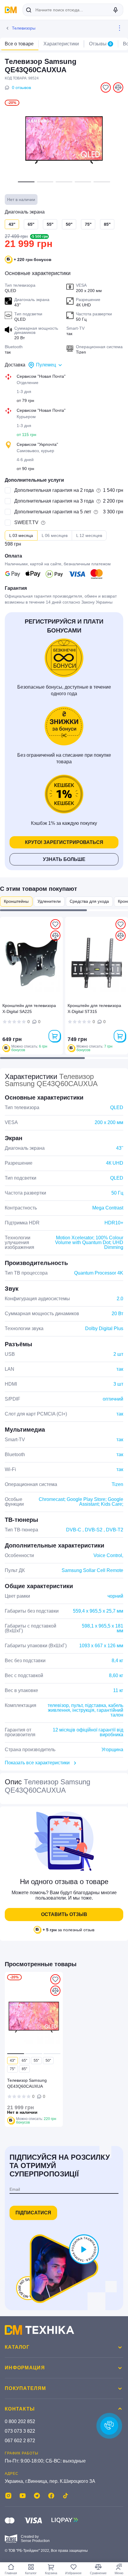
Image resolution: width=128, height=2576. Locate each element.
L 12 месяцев (89, 535)
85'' (107, 224)
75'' (88, 224)
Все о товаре (19, 44)
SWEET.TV (26, 522)
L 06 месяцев (55, 535)
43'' (13, 2061)
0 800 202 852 (20, 2421)
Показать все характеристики (37, 1763)
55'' (50, 224)
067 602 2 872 (20, 2441)
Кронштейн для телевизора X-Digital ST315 (94, 1008)
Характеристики (61, 44)
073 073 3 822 (20, 2431)
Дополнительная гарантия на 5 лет (53, 512)
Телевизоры (24, 28)
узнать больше (64, 859)
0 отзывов (21, 87)
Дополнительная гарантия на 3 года (54, 501)
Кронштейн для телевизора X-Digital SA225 (29, 1008)
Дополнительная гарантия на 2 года (54, 490)
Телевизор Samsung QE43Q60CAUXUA (27, 2083)
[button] (26, 182)
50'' (69, 224)
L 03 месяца (21, 535)
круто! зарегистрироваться (64, 842)
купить (54, 1036)
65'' (31, 224)
